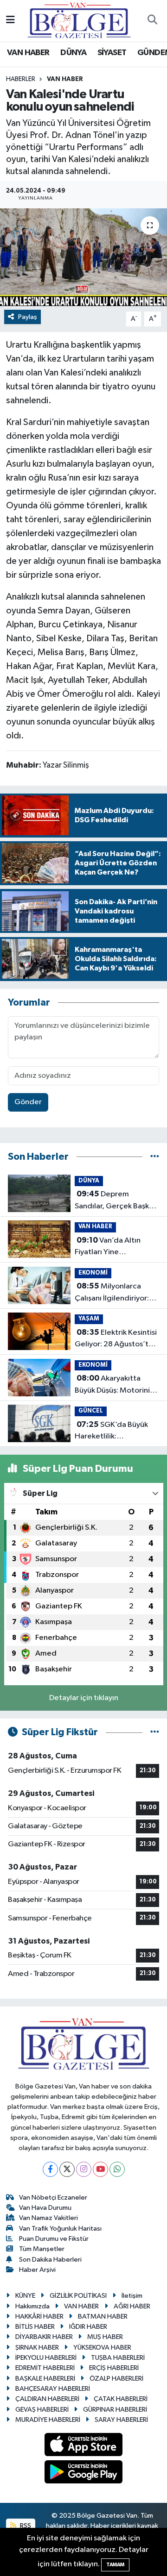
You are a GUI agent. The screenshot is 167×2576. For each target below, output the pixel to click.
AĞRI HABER (132, 2306)
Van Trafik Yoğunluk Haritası (60, 2229)
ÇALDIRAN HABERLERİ (47, 2399)
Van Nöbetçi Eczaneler (53, 2198)
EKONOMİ (93, 1273)
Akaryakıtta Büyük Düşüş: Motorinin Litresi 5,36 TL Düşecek (114, 1385)
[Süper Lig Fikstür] (155, 1732)
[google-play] (84, 2473)
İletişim (132, 2296)
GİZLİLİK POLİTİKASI (78, 2296)
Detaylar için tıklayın (84, 1698)
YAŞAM (89, 1319)
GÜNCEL (91, 1411)
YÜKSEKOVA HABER (102, 2348)
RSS (25, 2526)
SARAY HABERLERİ (121, 2420)
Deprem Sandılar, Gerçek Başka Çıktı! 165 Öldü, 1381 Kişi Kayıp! (116, 1201)
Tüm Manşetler (42, 2249)
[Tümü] (155, 1157)
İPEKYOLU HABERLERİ (46, 2358)
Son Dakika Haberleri (50, 2260)
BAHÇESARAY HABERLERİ (53, 2389)
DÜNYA (73, 53)
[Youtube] (100, 2169)
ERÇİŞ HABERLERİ (114, 2368)
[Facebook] (50, 2169)
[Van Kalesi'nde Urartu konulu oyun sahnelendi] (83, 257)
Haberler (21, 79)
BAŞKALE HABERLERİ (45, 2379)
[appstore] (84, 2447)
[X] (67, 2169)
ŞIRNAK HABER (37, 2348)
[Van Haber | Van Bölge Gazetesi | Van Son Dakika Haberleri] (79, 20)
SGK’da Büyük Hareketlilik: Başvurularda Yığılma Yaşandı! (111, 1432)
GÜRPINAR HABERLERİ (115, 2410)
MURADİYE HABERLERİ (48, 2420)
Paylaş (28, 317)
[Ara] (152, 21)
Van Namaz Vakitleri (48, 2218)
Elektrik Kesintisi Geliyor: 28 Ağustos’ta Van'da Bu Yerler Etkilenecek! (116, 1339)
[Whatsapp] (117, 2169)
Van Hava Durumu (45, 2208)
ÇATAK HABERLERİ (121, 2399)
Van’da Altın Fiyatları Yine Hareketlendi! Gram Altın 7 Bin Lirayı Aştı (109, 1247)
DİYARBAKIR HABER (44, 2337)
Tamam (115, 2565)
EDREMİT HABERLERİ (45, 2368)
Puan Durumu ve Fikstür (54, 2239)
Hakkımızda (32, 2306)
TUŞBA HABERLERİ (118, 2358)
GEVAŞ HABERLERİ (42, 2410)
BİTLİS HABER (35, 2327)
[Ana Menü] (10, 21)
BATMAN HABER (103, 2317)
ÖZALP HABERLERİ (116, 2379)
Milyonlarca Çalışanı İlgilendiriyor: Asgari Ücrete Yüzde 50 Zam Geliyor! (116, 1293)
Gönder (28, 1102)
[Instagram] (84, 2169)
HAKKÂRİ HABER (39, 2317)
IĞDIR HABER (88, 2327)
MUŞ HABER (105, 2337)
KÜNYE (25, 2296)
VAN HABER (28, 53)
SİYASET (112, 53)
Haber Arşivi (37, 2270)
